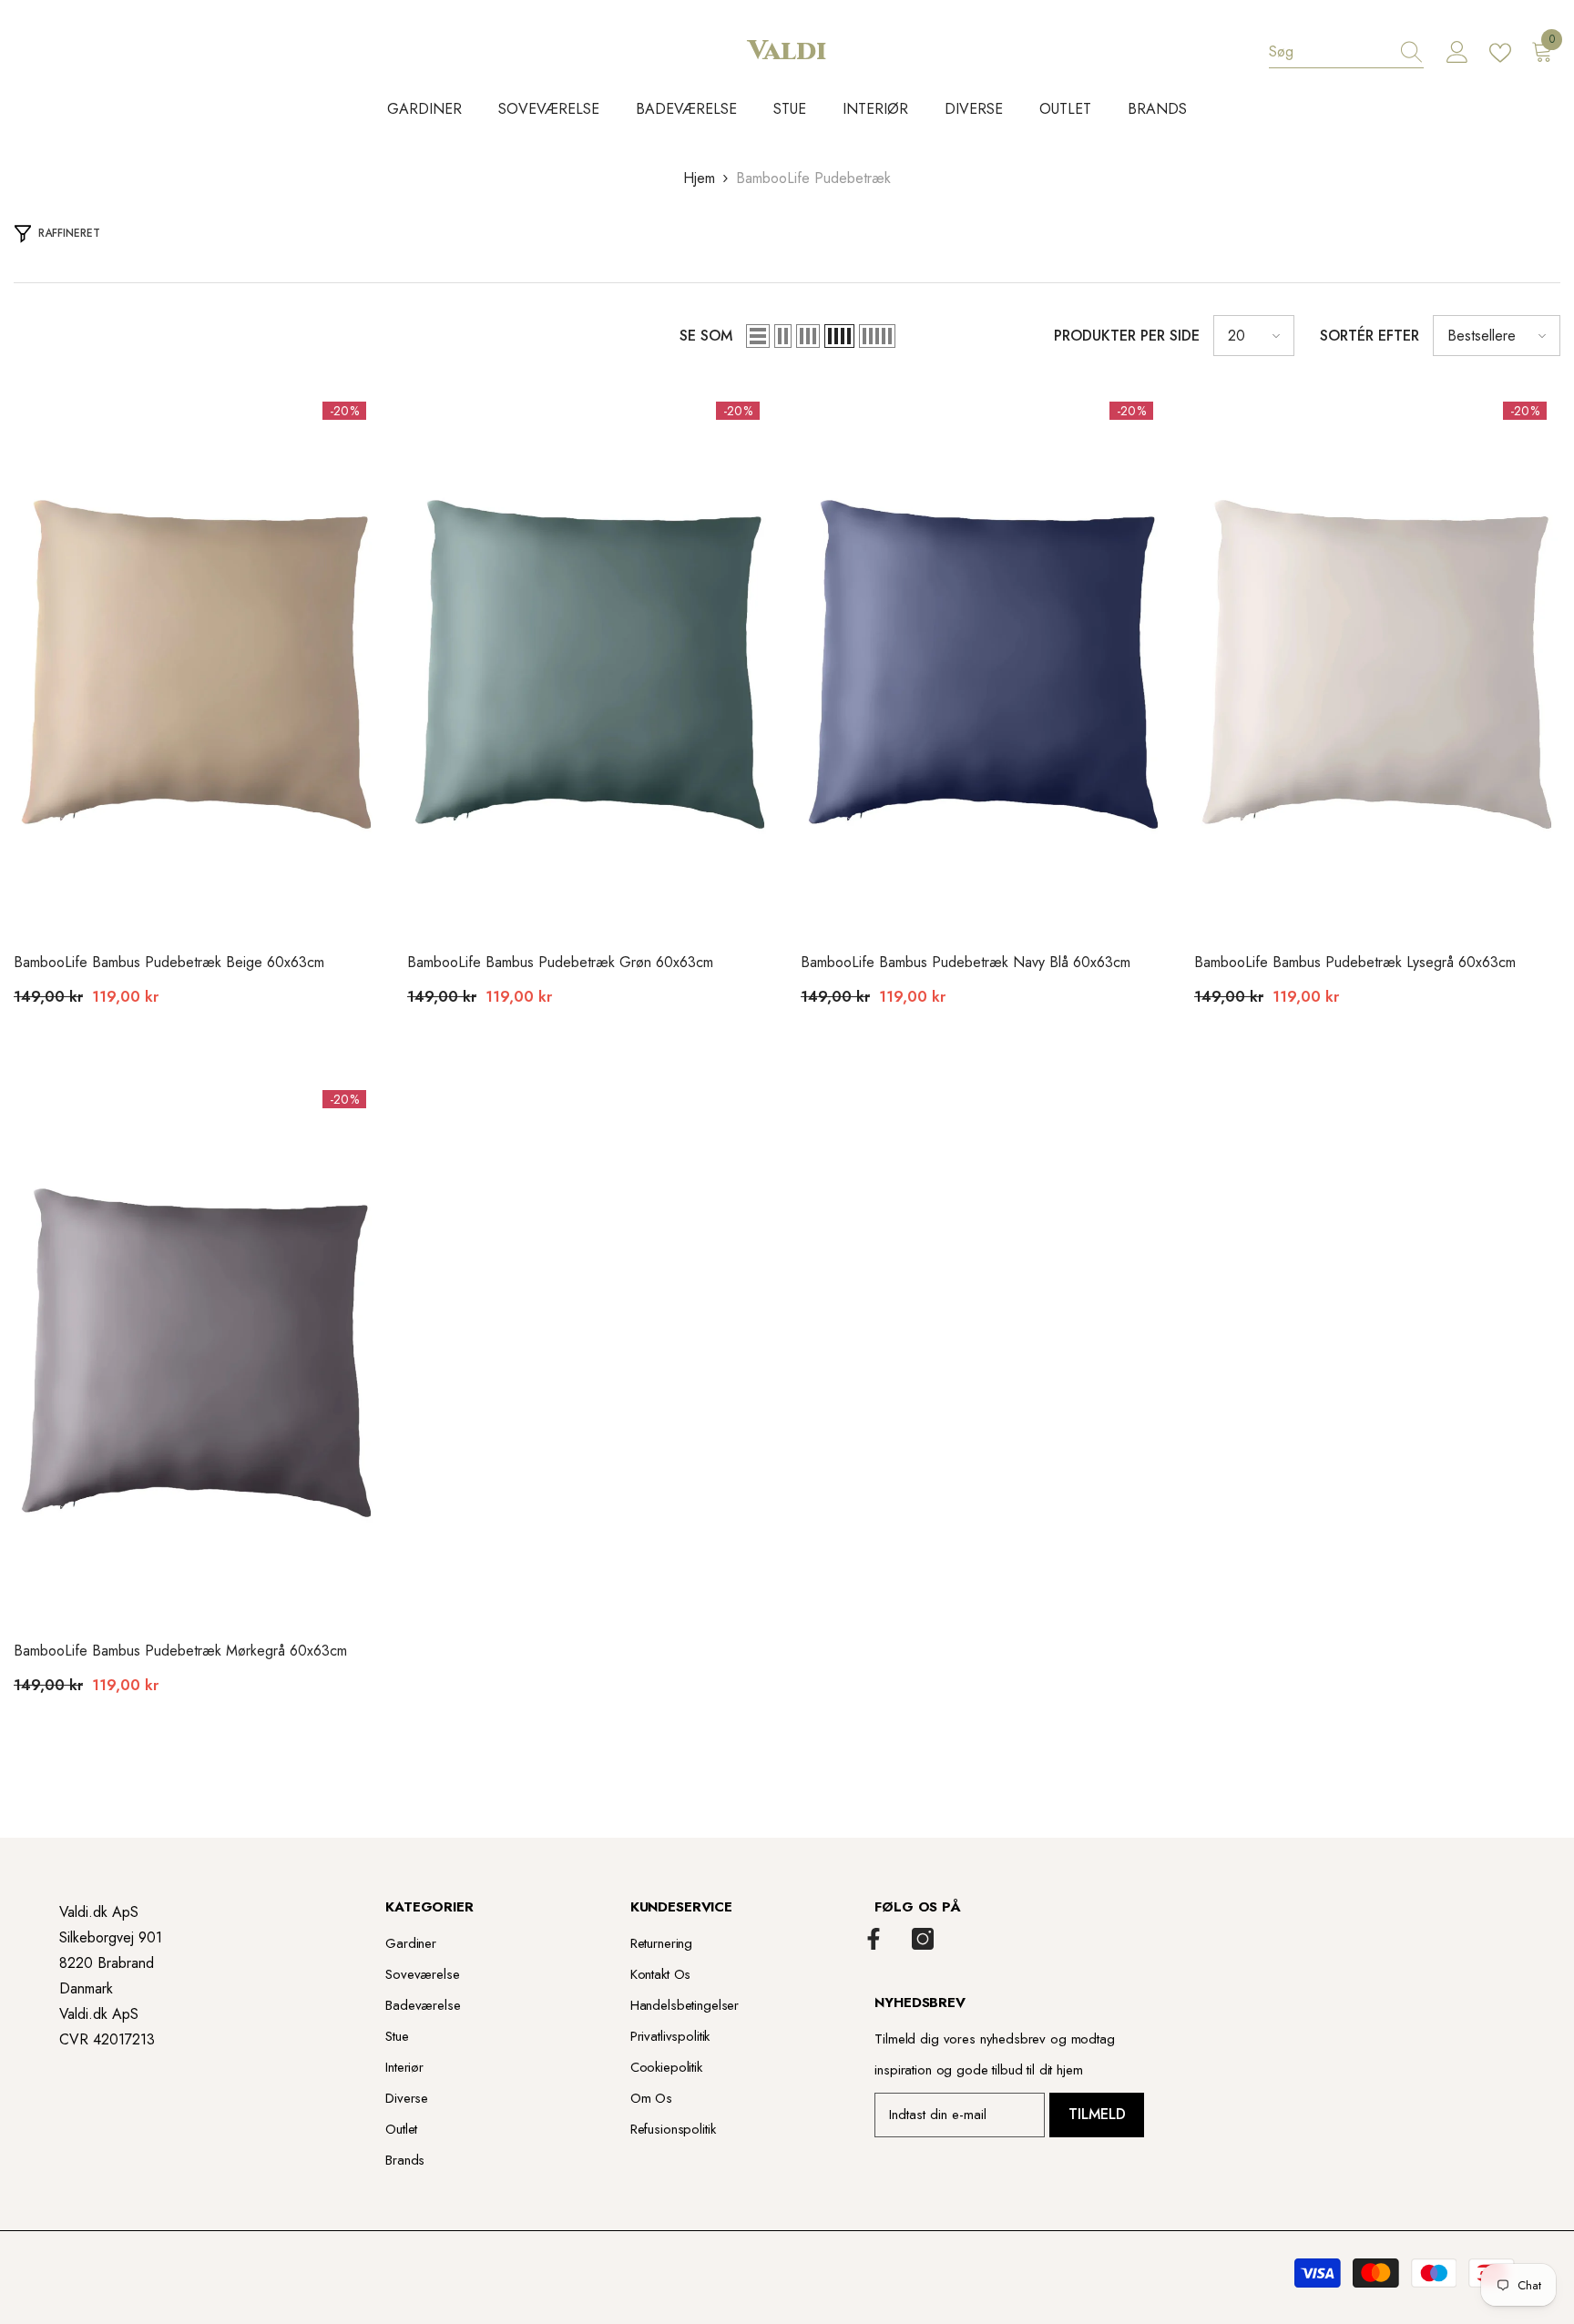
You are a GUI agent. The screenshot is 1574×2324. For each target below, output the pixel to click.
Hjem (699, 178)
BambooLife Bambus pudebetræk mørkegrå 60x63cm (180, 1651)
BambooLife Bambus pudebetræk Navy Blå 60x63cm (966, 962)
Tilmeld (1097, 2114)
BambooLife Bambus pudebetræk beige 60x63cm (169, 962)
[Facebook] (874, 1939)
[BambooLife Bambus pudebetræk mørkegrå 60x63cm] (197, 1351)
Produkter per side (1127, 336)
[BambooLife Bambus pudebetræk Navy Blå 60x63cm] (984, 663)
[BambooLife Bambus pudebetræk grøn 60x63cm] (590, 663)
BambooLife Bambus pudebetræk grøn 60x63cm (560, 962)
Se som (706, 336)
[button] (758, 336)
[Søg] (1346, 52)
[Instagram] (923, 1939)
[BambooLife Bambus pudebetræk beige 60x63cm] (197, 663)
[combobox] (1329, 52)
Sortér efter (1370, 336)
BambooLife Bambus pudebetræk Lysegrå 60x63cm (1355, 962)
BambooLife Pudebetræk (813, 178)
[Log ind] (1457, 53)
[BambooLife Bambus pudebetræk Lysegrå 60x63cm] (1377, 663)
